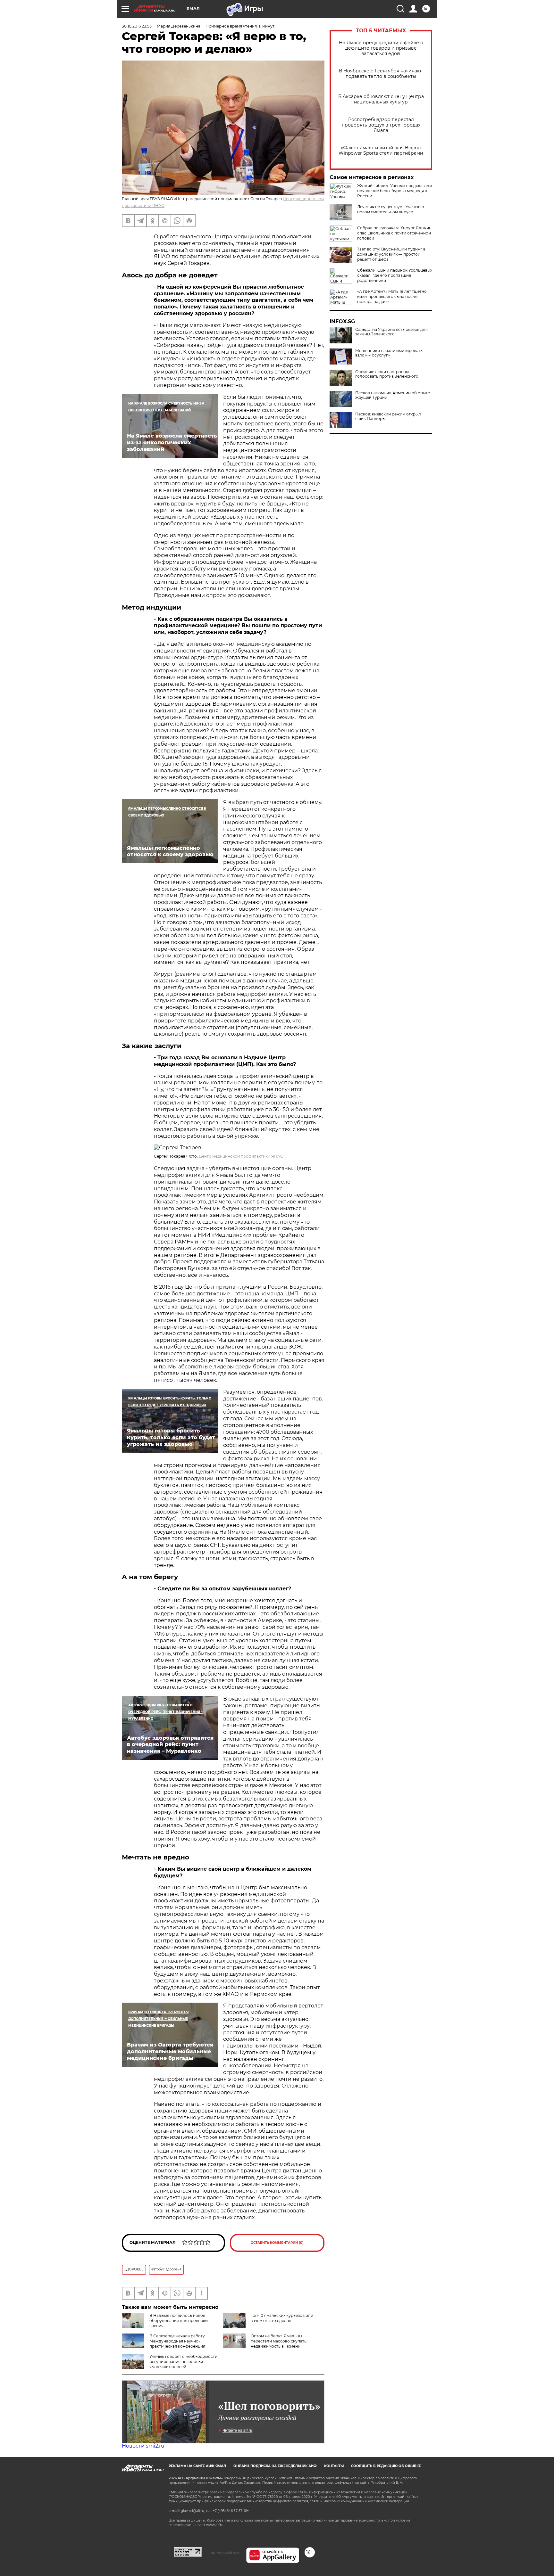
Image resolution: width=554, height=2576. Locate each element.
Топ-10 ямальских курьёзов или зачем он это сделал (282, 2318)
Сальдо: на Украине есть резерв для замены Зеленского (391, 332)
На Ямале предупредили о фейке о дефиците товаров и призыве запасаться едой (381, 48)
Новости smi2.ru (143, 2446)
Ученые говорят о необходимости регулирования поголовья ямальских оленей (183, 2362)
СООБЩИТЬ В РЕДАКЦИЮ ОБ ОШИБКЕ (386, 2466)
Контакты (334, 2466)
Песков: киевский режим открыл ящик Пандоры (388, 416)
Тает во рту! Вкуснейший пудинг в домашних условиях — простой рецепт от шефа (391, 254)
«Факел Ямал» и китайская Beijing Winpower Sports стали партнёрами (381, 151)
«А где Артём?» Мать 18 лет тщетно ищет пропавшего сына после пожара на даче (392, 296)
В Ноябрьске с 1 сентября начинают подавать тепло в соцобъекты (381, 74)
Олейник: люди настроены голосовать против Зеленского (387, 374)
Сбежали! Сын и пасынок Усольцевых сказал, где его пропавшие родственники (395, 275)
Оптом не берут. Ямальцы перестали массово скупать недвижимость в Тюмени (279, 2341)
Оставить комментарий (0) (277, 2243)
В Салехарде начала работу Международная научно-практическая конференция (177, 2341)
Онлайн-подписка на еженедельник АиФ (275, 2466)
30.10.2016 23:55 (137, 26)
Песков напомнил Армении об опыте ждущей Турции (393, 395)
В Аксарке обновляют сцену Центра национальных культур (381, 99)
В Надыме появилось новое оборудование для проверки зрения (179, 2321)
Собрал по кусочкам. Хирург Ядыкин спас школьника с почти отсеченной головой (394, 233)
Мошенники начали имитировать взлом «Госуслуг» (389, 353)
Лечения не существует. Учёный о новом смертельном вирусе (391, 209)
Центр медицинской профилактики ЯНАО (241, 1156)
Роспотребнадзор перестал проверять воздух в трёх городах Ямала (381, 125)
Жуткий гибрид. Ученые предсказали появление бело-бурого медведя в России (395, 191)
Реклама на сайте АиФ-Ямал (197, 2466)
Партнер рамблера (224, 2552)
